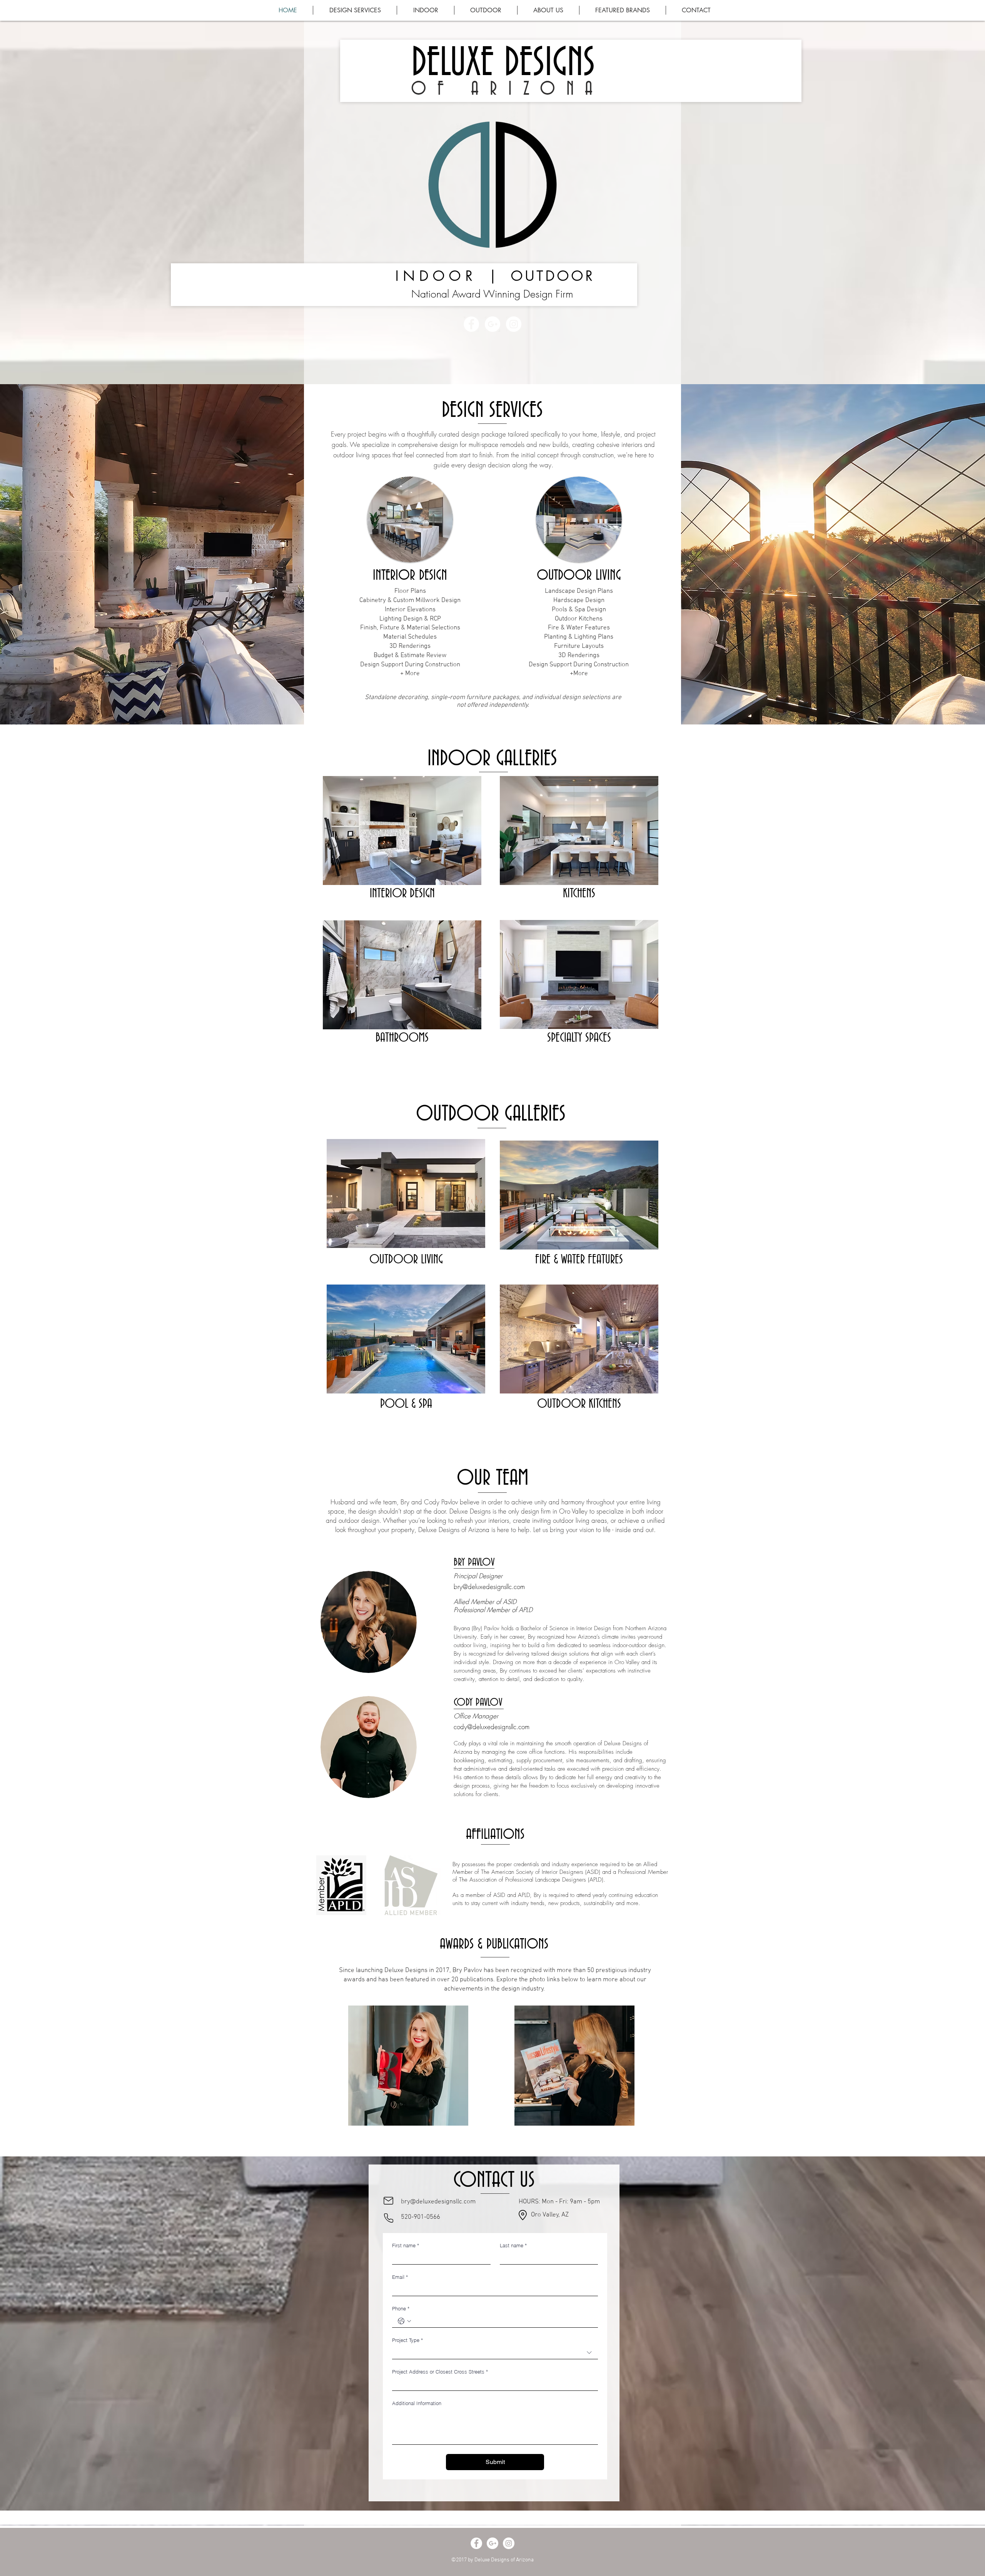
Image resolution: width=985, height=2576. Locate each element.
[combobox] (495, 2353)
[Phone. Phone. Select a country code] (404, 2321)
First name (406, 2245)
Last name (513, 2245)
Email (400, 2277)
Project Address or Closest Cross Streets (440, 2372)
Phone (401, 2308)
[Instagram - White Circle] (514, 324)
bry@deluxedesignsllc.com (489, 1587)
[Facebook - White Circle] (471, 324)
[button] (623, 10)
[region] (408, 2070)
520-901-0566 (421, 2217)
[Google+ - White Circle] (492, 324)
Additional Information (417, 2403)
